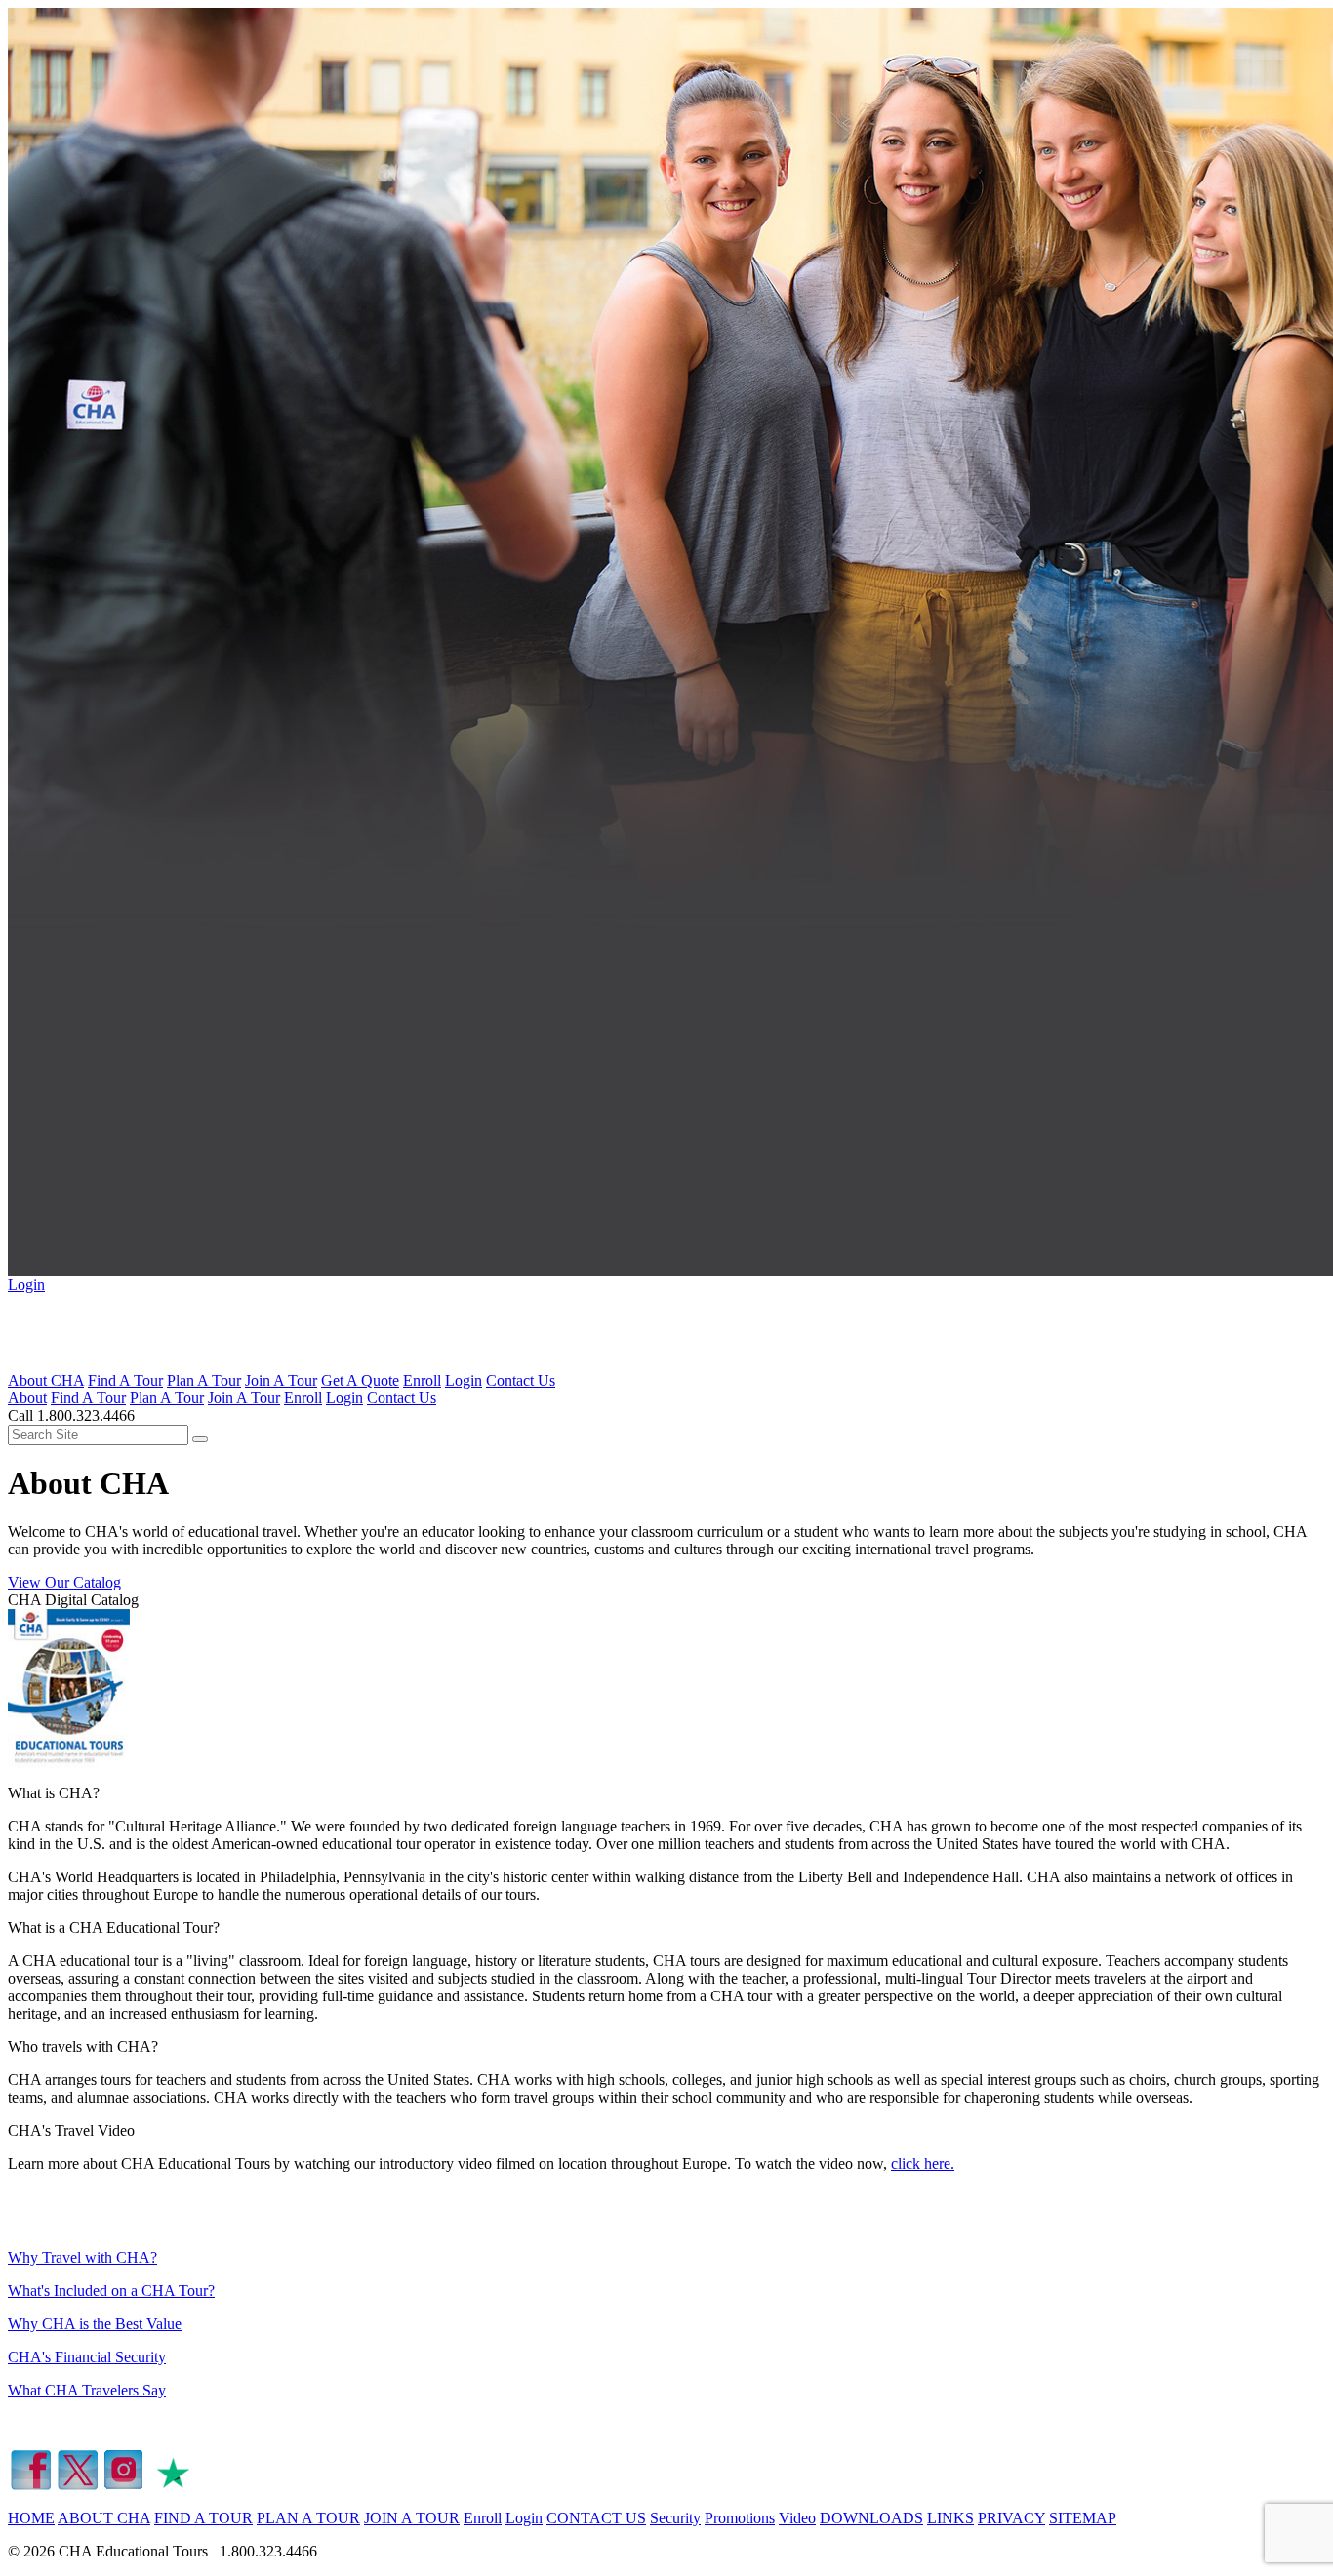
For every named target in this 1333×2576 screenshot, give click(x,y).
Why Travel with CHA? (82, 2257)
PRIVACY (1011, 2518)
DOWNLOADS (871, 2518)
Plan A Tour (204, 1380)
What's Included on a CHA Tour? (111, 2291)
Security (675, 2518)
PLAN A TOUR (308, 2518)
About (27, 1398)
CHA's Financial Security (87, 2357)
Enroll (422, 1380)
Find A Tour (125, 1380)
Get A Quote (360, 1380)
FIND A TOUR (203, 2518)
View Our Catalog (64, 1582)
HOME (31, 2518)
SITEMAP (1083, 2518)
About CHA (46, 1380)
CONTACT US (596, 2518)
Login (26, 1285)
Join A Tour (281, 1380)
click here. (923, 2164)
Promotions (740, 2518)
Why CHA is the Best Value (95, 2324)
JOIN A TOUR (412, 2518)
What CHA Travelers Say (87, 2390)
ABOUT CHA (104, 2518)
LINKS (950, 2518)
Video (797, 2518)
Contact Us (521, 1380)
